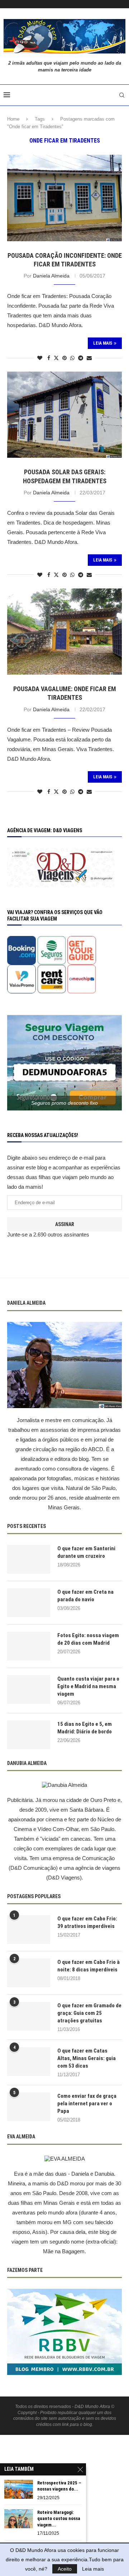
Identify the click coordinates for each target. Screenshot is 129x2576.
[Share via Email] (89, 358)
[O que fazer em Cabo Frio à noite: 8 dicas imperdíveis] (29, 1973)
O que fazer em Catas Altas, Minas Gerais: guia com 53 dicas (87, 2058)
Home (13, 119)
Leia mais (93, 2569)
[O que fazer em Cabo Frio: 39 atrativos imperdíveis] (29, 1929)
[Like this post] (40, 358)
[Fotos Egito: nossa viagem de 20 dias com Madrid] (29, 1646)
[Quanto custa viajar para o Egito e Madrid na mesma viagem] (29, 1690)
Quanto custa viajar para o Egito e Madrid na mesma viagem (88, 1686)
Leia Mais (103, 343)
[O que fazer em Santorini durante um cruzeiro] (29, 1559)
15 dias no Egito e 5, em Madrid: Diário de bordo (85, 1728)
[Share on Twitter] (56, 358)
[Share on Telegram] (81, 358)
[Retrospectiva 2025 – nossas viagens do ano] (19, 2489)
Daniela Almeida (51, 276)
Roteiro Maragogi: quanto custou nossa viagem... (59, 2519)
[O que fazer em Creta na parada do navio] (29, 1603)
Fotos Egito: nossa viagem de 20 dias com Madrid (88, 1639)
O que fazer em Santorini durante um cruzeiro (86, 1552)
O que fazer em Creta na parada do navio (85, 1596)
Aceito (65, 2569)
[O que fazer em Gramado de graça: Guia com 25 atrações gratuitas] (29, 2016)
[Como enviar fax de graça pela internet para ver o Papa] (29, 2107)
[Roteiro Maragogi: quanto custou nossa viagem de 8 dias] (19, 2519)
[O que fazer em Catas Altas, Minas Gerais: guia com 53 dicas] (29, 2062)
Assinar (65, 1224)
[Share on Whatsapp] (72, 358)
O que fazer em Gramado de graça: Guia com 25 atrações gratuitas (89, 2013)
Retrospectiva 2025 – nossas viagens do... (59, 2486)
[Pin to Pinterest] (64, 358)
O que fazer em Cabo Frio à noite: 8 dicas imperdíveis (89, 1966)
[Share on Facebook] (49, 358)
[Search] (122, 95)
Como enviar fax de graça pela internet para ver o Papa (87, 2104)
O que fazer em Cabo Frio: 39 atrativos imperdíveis (87, 1922)
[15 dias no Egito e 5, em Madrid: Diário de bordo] (29, 1735)
